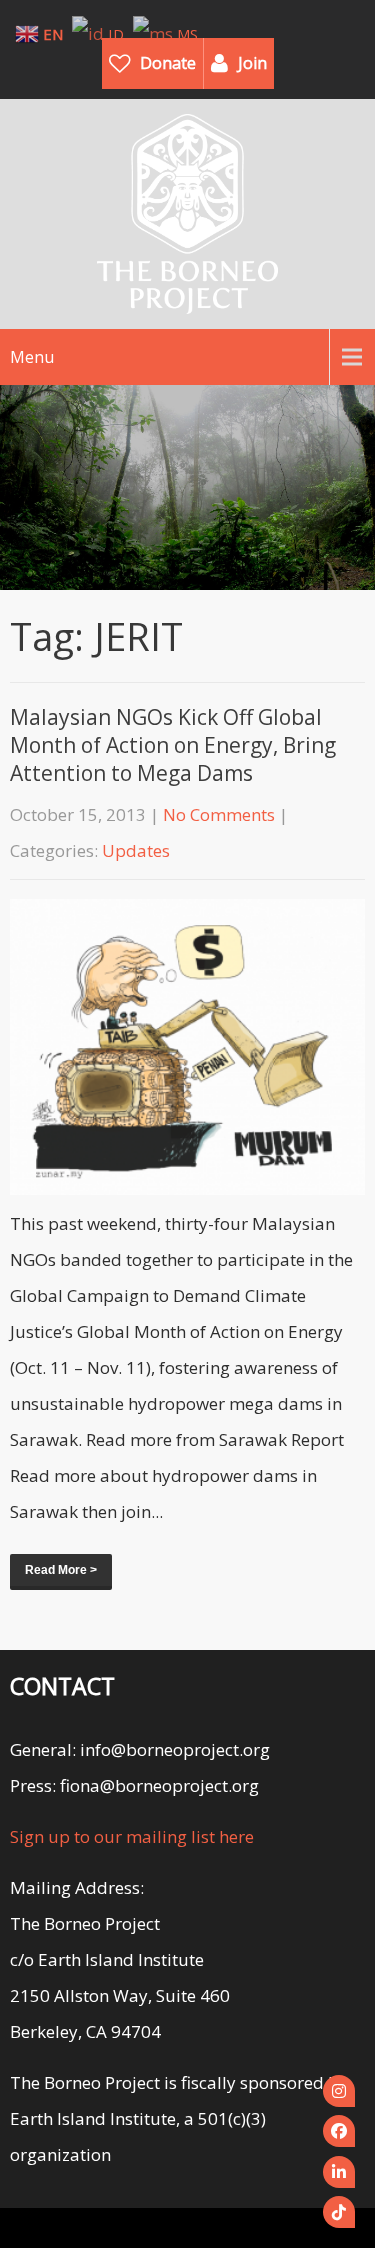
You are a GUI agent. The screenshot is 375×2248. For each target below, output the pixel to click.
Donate (168, 63)
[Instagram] (339, 2091)
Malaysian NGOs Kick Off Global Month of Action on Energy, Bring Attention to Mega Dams (173, 745)
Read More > (61, 1570)
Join (252, 63)
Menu (32, 357)
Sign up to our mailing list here (132, 1836)
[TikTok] (339, 2212)
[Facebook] (339, 2131)
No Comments (219, 814)
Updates (136, 850)
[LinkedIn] (339, 2172)
